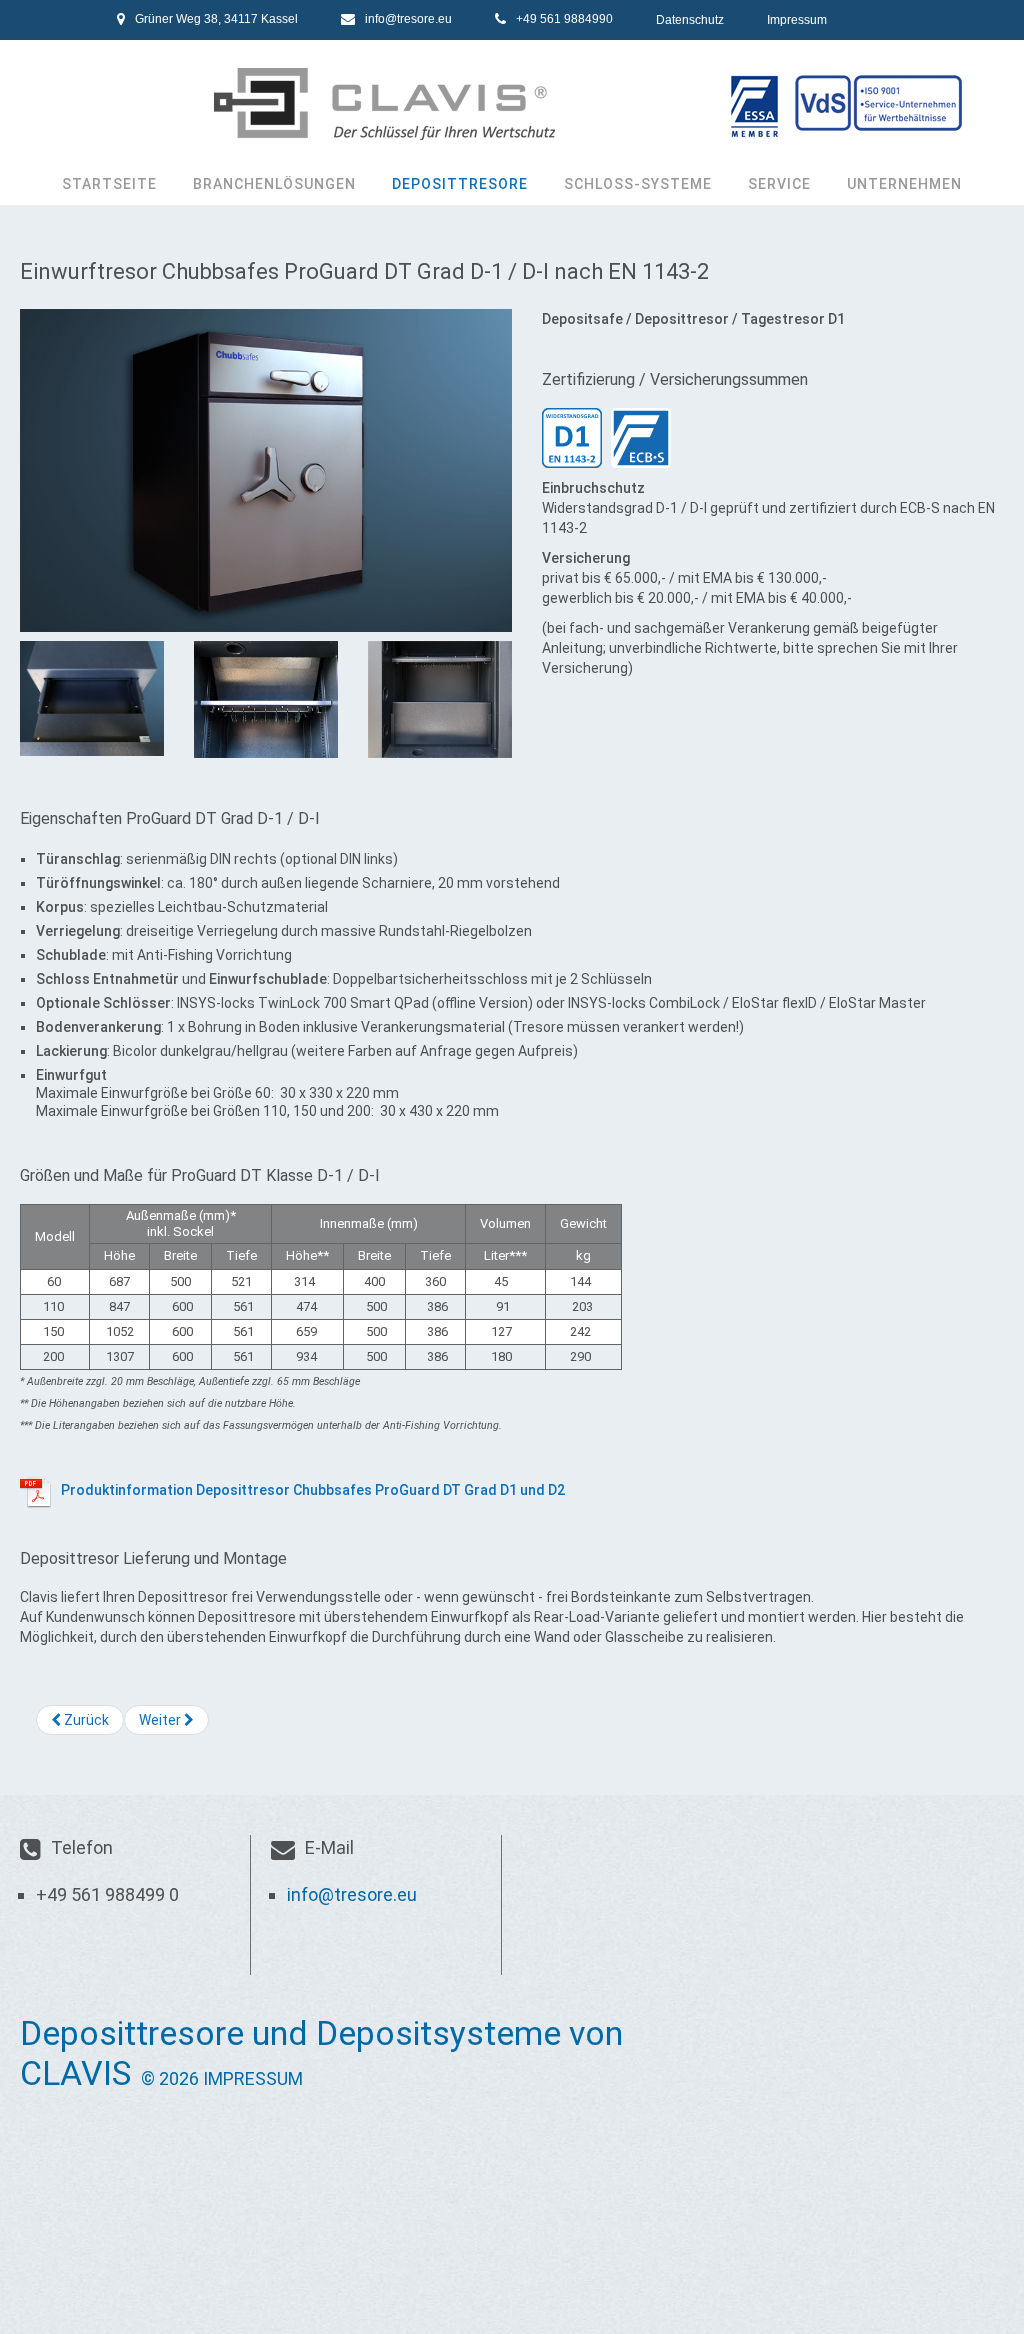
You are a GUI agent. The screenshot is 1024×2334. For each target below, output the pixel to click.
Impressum (797, 20)
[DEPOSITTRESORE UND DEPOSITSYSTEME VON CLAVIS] (512, 104)
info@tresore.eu (408, 19)
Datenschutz (690, 20)
